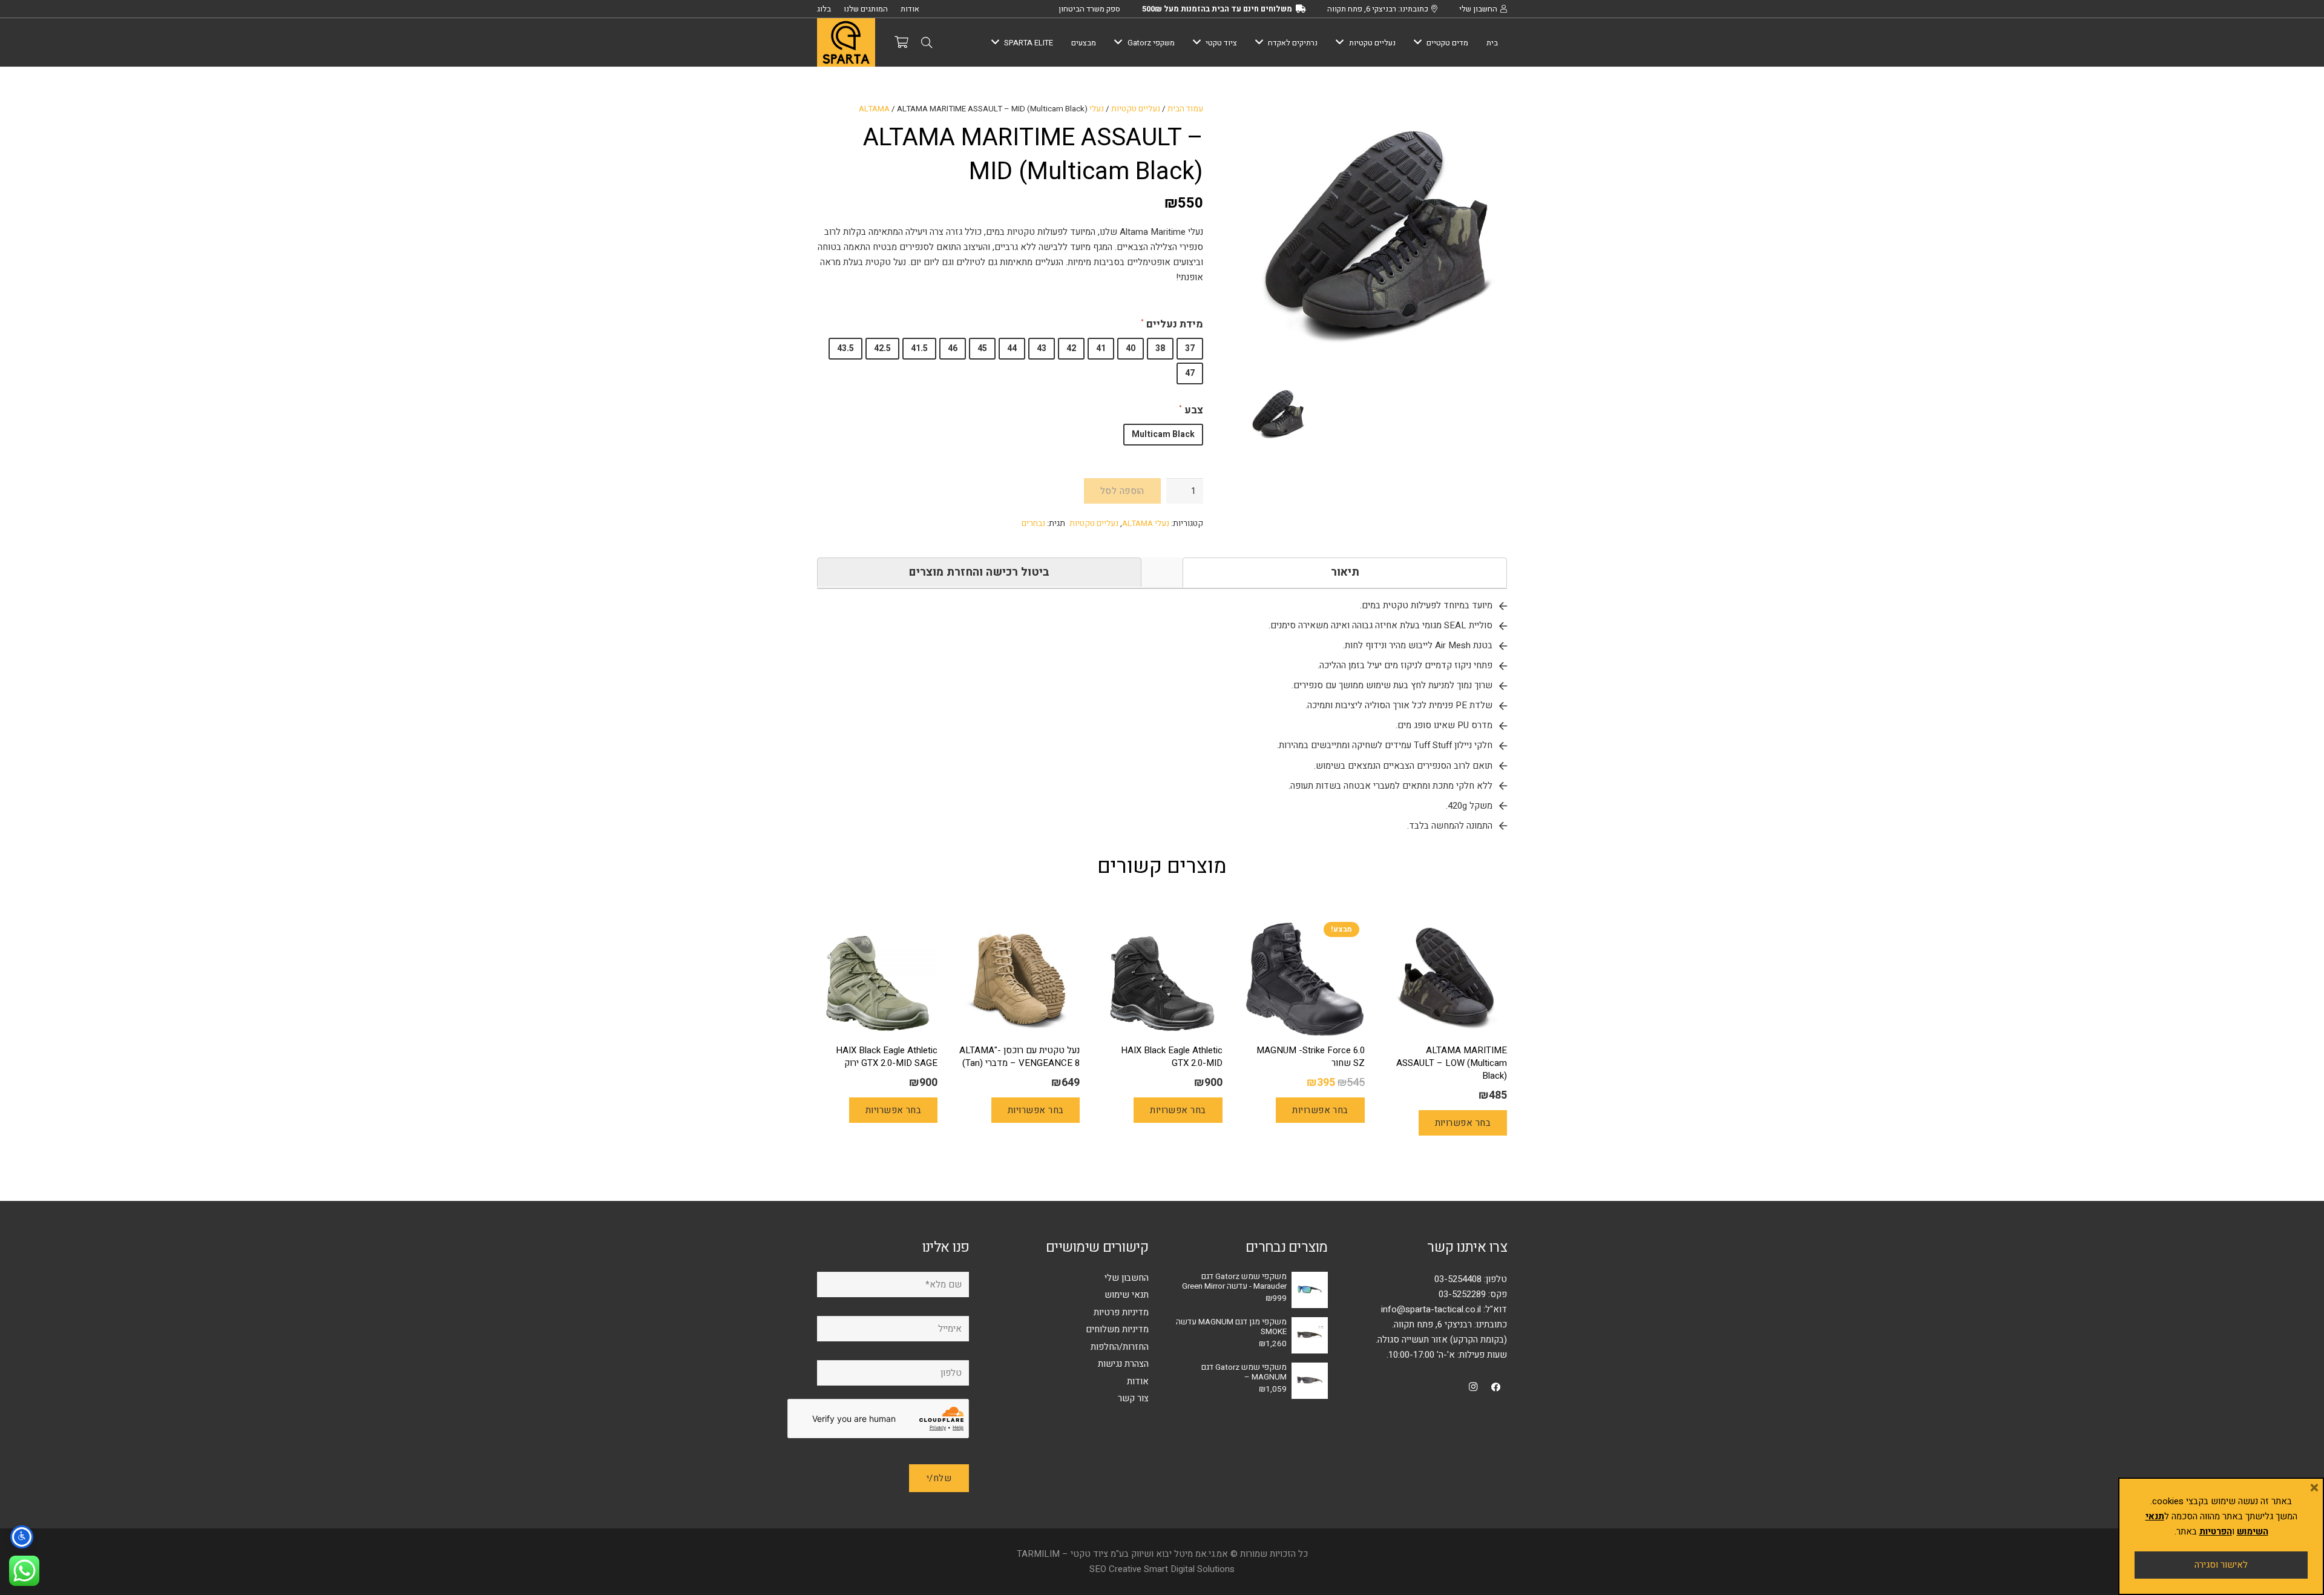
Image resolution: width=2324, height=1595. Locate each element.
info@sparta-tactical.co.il (1431, 1309)
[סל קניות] (901, 42)
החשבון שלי (1127, 1278)
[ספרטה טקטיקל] (846, 42)
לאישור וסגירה (2221, 1565)
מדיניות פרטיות (1121, 1312)
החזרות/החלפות (1120, 1347)
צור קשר (1133, 1398)
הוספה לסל (1122, 491)
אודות (1138, 1381)
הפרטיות (2216, 1531)
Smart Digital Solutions (1189, 1569)
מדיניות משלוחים (1117, 1329)
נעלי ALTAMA (1146, 524)
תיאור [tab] (1345, 572)
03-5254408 (1458, 1279)
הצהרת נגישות (1123, 1364)
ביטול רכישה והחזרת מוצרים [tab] (979, 572)
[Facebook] (1496, 1387)
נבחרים (1033, 524)
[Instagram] (1473, 1387)
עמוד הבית (1185, 109)
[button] (927, 42)
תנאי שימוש (1127, 1295)
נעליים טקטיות (1136, 109)
